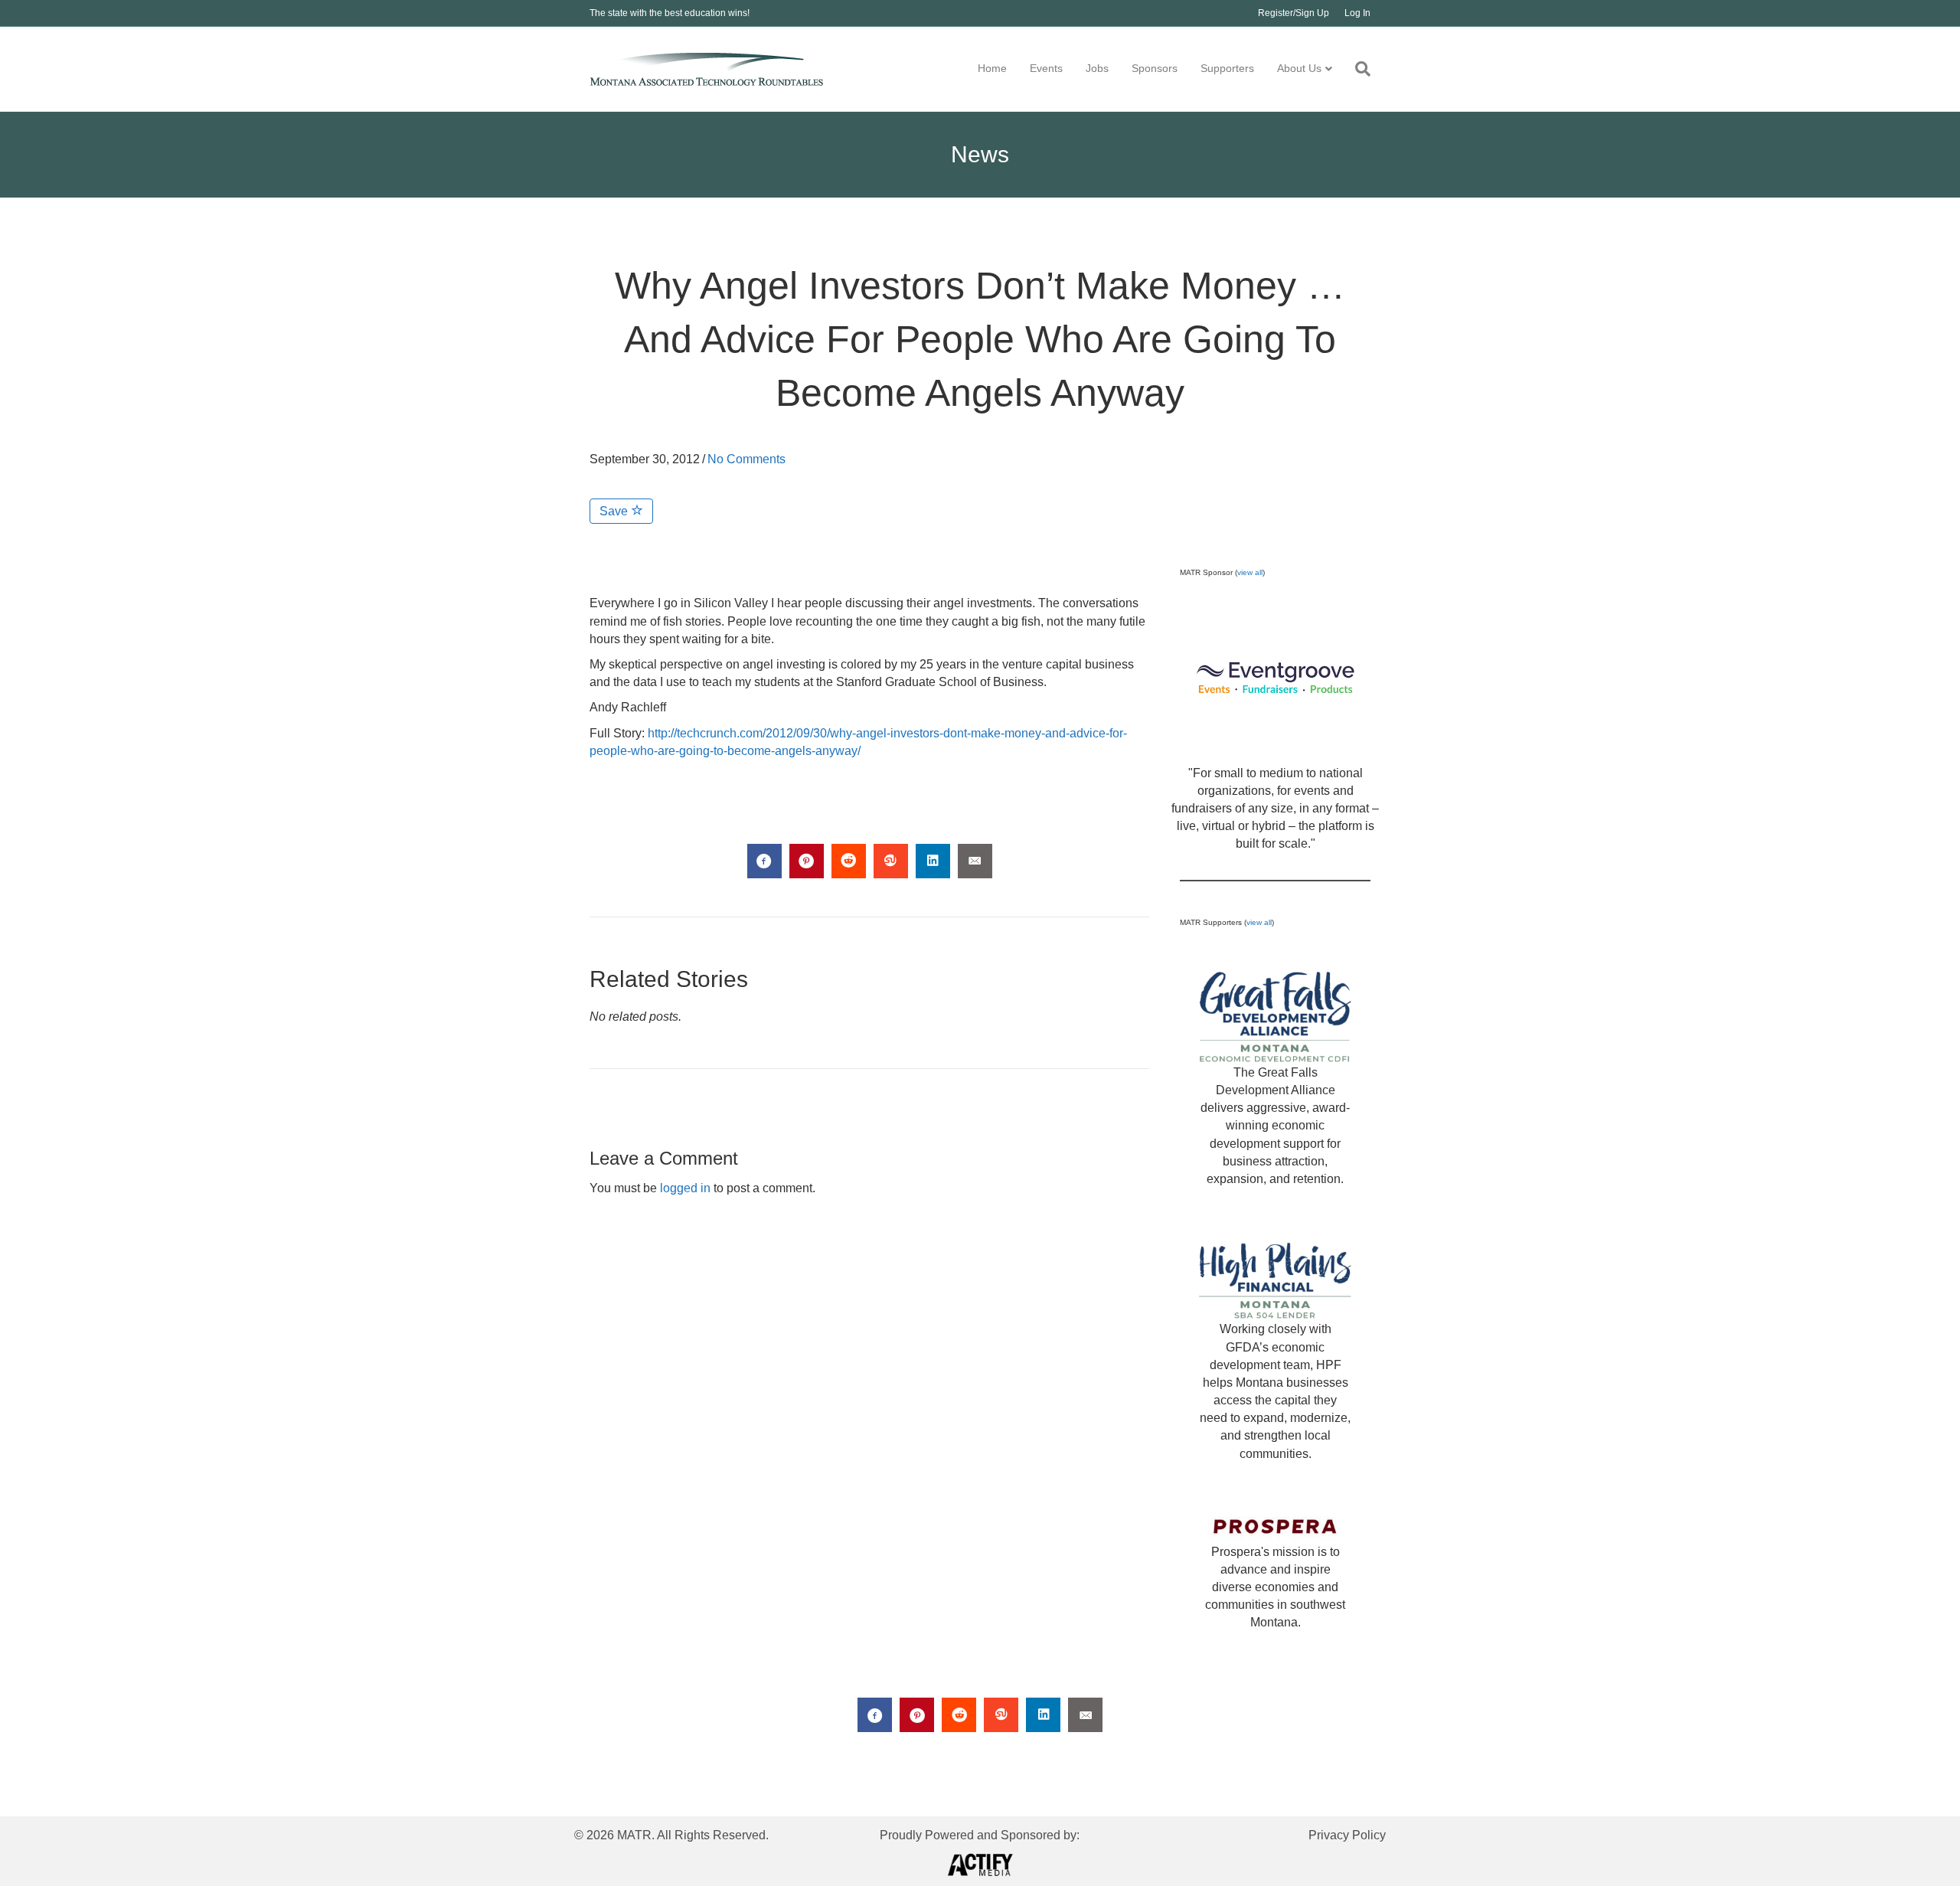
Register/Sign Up (1294, 13)
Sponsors (1155, 68)
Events (1046, 68)
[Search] (1357, 69)
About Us (1299, 68)
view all (1250, 572)
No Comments (746, 459)
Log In (1357, 13)
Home (992, 68)
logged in (685, 1188)
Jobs (1097, 68)
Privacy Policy (1347, 1835)
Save (615, 511)
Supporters (1227, 68)
